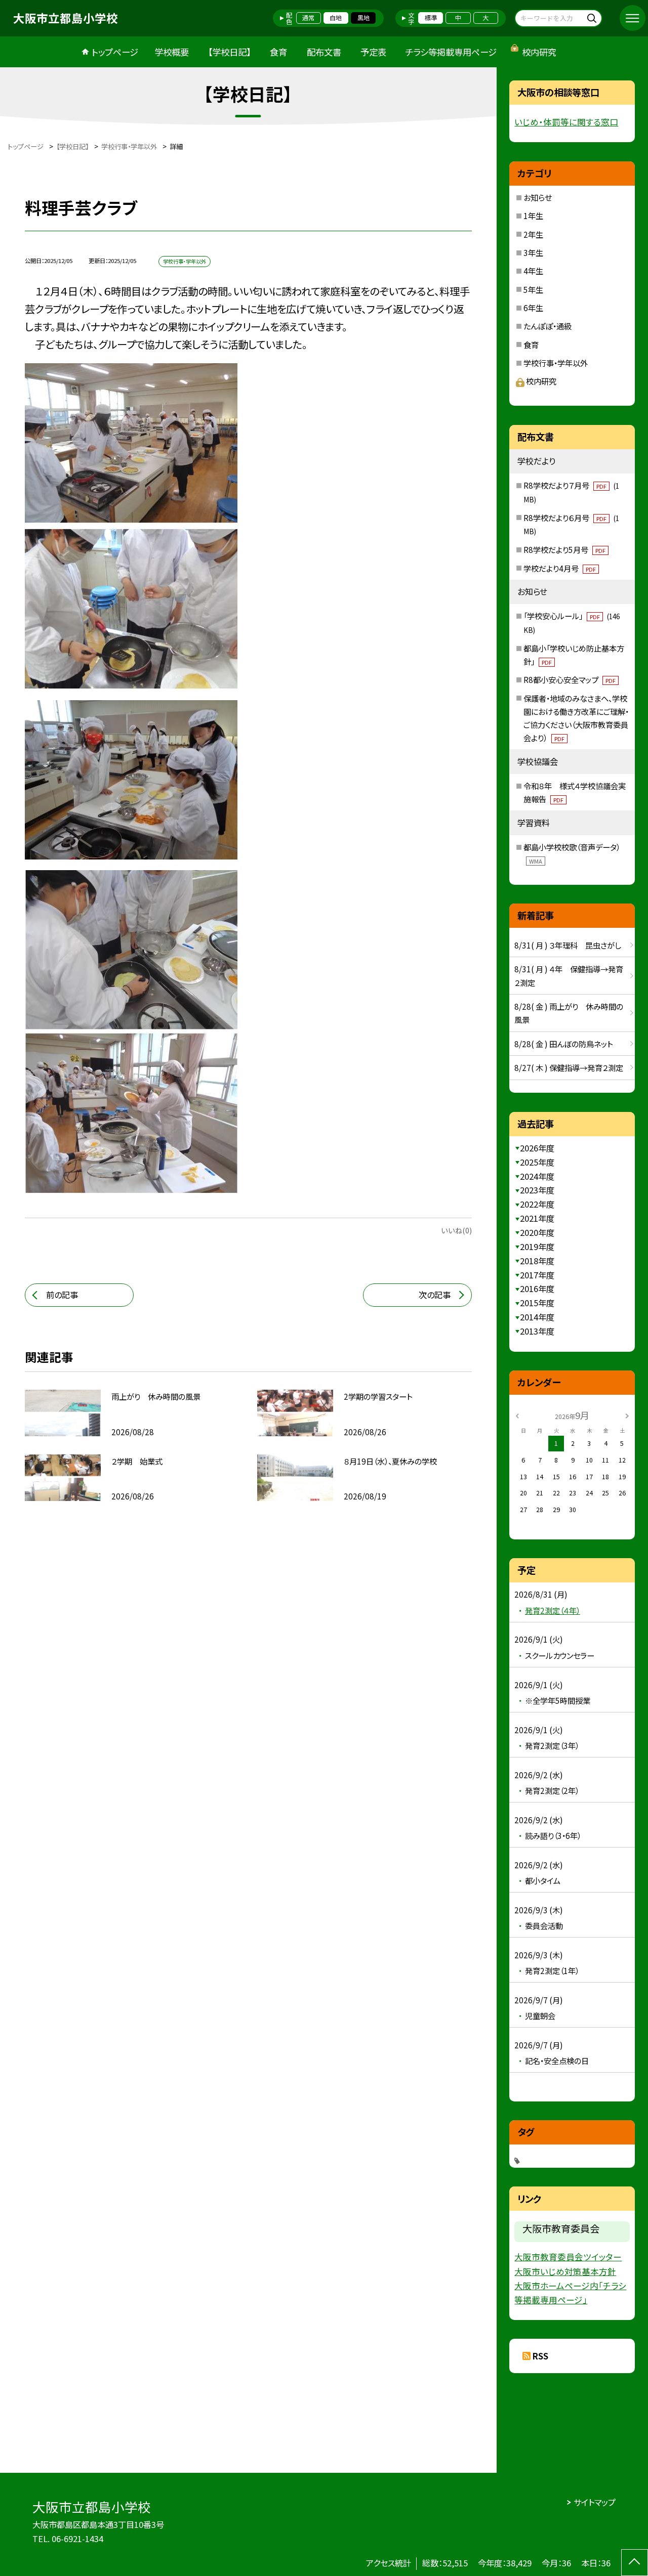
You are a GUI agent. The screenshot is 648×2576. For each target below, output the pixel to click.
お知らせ (538, 197)
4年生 (533, 271)
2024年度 (537, 1176)
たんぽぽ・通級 (548, 326)
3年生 (533, 252)
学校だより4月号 (560, 568)
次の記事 (435, 1295)
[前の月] (517, 1415)
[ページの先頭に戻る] (635, 2563)
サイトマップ (595, 2502)
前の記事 (62, 1295)
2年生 (533, 234)
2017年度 (537, 1275)
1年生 (533, 216)
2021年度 (537, 1218)
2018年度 (537, 1261)
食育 (278, 52)
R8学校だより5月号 (564, 549)
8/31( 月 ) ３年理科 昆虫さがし (568, 945)
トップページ (115, 52)
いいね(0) (456, 1230)
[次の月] (627, 1415)
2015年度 (537, 1303)
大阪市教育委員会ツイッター (568, 2257)
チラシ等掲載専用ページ (451, 52)
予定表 (373, 52)
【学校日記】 (229, 52)
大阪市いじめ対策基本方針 (565, 2271)
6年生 (533, 308)
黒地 (363, 18)
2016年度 (537, 1289)
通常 (308, 18)
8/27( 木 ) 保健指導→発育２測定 (569, 1067)
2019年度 (537, 1247)
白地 (336, 18)
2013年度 (537, 1331)
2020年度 (537, 1232)
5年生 (533, 289)
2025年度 (537, 1162)
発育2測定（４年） (553, 1610)
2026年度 (537, 1148)
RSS (540, 2356)
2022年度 (537, 1204)
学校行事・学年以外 (556, 363)
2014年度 (537, 1317)
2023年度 (537, 1190)
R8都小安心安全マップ (570, 679)
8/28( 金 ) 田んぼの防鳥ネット (563, 1044)
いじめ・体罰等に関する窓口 (566, 122)
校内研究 (539, 52)
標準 (431, 18)
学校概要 (172, 52)
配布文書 (324, 52)
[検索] (593, 18)
